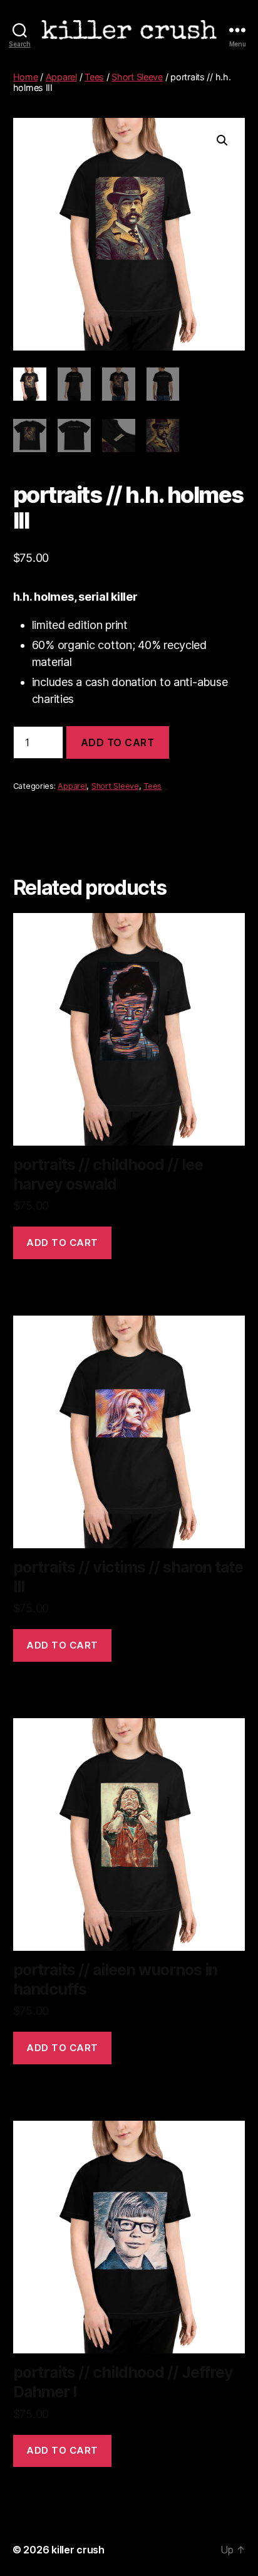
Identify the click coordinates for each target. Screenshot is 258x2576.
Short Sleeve (137, 77)
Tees (94, 77)
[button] (222, 140)
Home (26, 77)
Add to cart (118, 742)
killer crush (78, 2550)
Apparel (61, 77)
